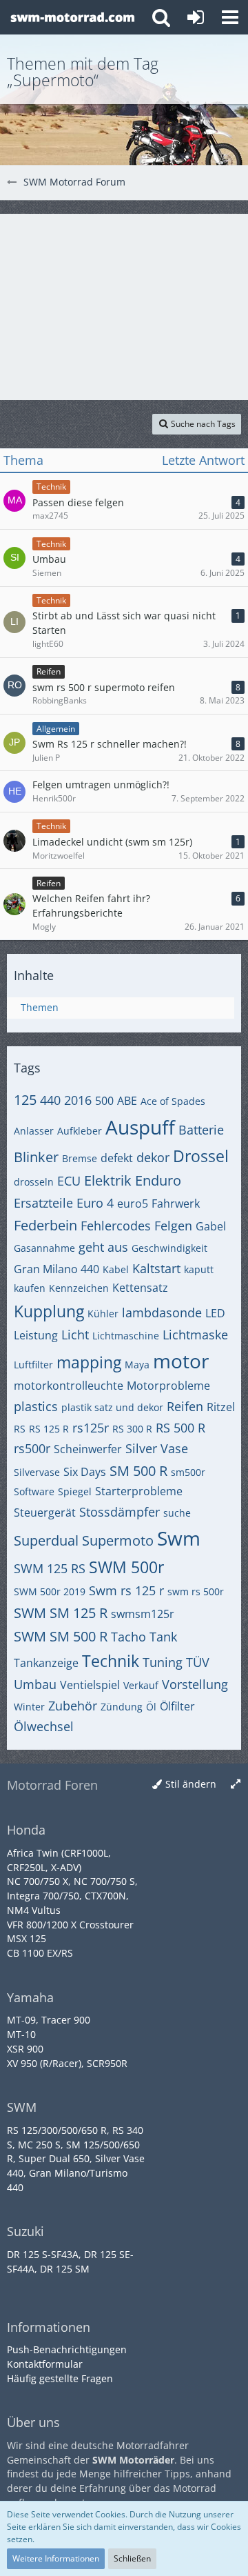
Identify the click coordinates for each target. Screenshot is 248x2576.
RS (20, 1429)
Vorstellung (195, 1684)
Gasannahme (44, 1248)
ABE (127, 1101)
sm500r (188, 1472)
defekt (117, 1158)
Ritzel (221, 1407)
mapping (89, 1362)
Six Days (85, 1472)
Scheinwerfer (88, 1449)
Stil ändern (191, 1784)
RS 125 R (49, 1429)
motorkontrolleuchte (69, 1386)
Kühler (103, 1314)
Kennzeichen (79, 1288)
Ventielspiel (90, 1685)
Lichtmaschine (126, 1336)
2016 (78, 1100)
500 (104, 1101)
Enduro (158, 1180)
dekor (153, 1157)
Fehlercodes (116, 1226)
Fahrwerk (176, 1204)
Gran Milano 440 (56, 1269)
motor (181, 1361)
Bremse (80, 1158)
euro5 (133, 1204)
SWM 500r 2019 (50, 1591)
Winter (29, 1707)
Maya (137, 1365)
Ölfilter (177, 1706)
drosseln (34, 1182)
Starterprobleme (139, 1491)
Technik (111, 1661)
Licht (75, 1335)
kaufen (30, 1288)
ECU (69, 1181)
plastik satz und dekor (112, 1407)
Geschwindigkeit (169, 1248)
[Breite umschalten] (236, 1785)
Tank (163, 1637)
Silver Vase (157, 1448)
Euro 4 (95, 1203)
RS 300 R (132, 1429)
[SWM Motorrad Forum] (72, 17)
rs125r (91, 1428)
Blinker (36, 1157)
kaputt (199, 1269)
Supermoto (118, 1540)
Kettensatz (140, 1288)
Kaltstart (156, 1268)
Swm (179, 1538)
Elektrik (108, 1180)
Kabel (116, 1269)
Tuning (163, 1662)
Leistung (36, 1335)
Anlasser (34, 1131)
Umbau (35, 1684)
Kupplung (49, 1311)
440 (50, 1100)
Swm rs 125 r (126, 1590)
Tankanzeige (46, 1663)
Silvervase (37, 1472)
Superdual (46, 1540)
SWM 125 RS (50, 1568)
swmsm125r (143, 1614)
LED (215, 1313)
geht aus (103, 1247)
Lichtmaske (195, 1335)
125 (25, 1100)
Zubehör (73, 1706)
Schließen (132, 2558)
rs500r (32, 1448)
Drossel (201, 1156)
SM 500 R (138, 1471)
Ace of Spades (173, 1101)
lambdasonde (162, 1312)
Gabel (211, 1226)
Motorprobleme (168, 1386)
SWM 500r (126, 1567)
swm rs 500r (196, 1591)
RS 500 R (180, 1428)
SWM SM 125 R (61, 1613)
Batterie (201, 1130)
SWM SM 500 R (61, 1636)
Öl (151, 1707)
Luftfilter (33, 1365)
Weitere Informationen (56, 2558)
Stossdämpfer (120, 1512)
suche (177, 1513)
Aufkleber (80, 1131)
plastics (36, 1406)
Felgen (173, 1226)
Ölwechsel (44, 1726)
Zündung (122, 1707)
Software (34, 1491)
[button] (230, 17)
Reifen (185, 1406)
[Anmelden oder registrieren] (196, 17)
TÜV (198, 1662)
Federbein (45, 1225)
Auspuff (140, 1127)
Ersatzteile (43, 1203)
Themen (40, 1007)
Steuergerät (45, 1512)
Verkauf (141, 1685)
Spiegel (75, 1491)
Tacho (128, 1637)
